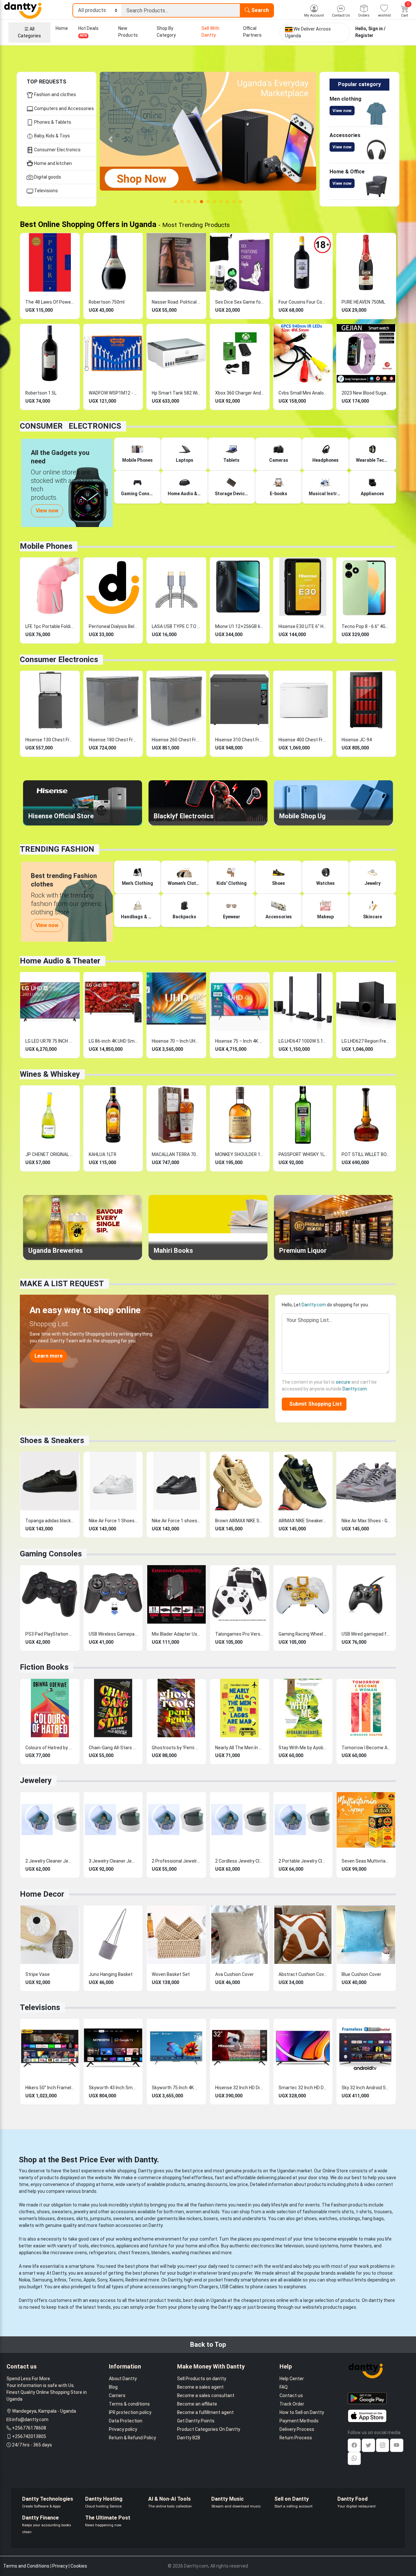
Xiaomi (116, 2280)
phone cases (264, 2287)
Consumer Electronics (57, 150)
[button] (111, 139)
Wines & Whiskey (50, 1074)
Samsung (42, 2280)
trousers (383, 2212)
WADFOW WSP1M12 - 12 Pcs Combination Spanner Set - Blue (113, 393)
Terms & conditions (129, 2404)
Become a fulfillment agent (205, 2412)
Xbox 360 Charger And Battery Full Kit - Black (240, 393)
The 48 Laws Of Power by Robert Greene (50, 302)
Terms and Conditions (26, 2566)
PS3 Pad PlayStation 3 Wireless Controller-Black (50, 1634)
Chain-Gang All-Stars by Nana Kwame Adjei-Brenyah (113, 1748)
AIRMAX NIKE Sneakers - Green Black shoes (303, 1521)
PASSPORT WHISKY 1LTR (303, 1154)
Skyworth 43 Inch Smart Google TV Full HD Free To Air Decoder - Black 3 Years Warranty (113, 2088)
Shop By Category (166, 32)
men (179, 2212)
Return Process (296, 2438)
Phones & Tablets (52, 122)
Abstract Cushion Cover (303, 1974)
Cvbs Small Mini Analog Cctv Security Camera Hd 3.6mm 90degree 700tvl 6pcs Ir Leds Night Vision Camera (303, 393)
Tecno (75, 2280)
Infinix (60, 2280)
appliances (128, 2246)
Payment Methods (299, 2421)
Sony (102, 2280)
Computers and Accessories (64, 108)
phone (142, 2266)
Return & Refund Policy (132, 2438)
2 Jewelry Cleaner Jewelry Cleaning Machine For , (50, 1861)
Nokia (25, 2280)
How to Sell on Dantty (302, 2412)
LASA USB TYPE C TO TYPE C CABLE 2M (176, 626)
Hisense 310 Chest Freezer (240, 740)
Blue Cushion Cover (361, 1974)
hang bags (373, 2218)
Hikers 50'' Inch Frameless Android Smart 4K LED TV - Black (50, 2088)
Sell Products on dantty (202, 2379)
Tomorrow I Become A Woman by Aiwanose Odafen (366, 1748)
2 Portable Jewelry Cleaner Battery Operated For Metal (303, 1861)
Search (259, 10)
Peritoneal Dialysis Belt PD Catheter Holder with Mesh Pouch (113, 626)
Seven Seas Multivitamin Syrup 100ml (366, 1861)
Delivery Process (297, 2429)
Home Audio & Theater (60, 961)
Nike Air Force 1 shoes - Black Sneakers (176, 1521)
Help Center (292, 2379)
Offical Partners (252, 32)
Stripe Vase (38, 1974)
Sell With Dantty (210, 32)
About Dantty (123, 2379)
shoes (43, 2212)
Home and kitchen (52, 163)
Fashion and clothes (55, 94)
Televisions (45, 191)
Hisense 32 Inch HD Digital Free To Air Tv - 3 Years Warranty (240, 2088)
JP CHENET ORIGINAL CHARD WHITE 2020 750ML (50, 1154)
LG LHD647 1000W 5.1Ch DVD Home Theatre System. (303, 1041)
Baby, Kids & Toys (52, 136)
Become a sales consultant (206, 2395)
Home (62, 28)
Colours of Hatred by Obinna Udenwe (50, 1748)
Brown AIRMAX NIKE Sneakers (240, 1521)
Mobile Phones (46, 546)
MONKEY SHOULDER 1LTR (240, 1154)
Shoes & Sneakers (52, 1440)
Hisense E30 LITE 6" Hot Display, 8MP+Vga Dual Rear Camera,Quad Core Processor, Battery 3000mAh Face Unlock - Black (303, 626)
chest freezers (134, 2253)
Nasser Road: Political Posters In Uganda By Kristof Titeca (176, 302)
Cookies (79, 2566)
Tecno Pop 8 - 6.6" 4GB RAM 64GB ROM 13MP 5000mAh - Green (366, 626)
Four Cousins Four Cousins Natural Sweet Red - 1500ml (303, 302)
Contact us (291, 2395)
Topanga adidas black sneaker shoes (50, 1521)
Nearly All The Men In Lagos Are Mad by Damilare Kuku (240, 1748)
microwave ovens (69, 2253)
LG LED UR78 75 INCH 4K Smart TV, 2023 (50, 1041)
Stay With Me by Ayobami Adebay (303, 1748)
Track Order (292, 2404)
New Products (128, 32)
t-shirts (364, 2212)
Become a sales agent (200, 2387)
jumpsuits (101, 2218)
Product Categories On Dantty (209, 2429)
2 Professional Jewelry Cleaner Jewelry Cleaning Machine (176, 1861)
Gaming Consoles (51, 1554)
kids (215, 2212)
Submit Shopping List (314, 1404)
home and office (202, 2246)
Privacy (60, 2566)
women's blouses (37, 2218)
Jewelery (36, 1780)
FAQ (284, 2387)
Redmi (132, 2280)
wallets (26, 2225)
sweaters (62, 2212)
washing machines (191, 2253)
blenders (161, 2253)
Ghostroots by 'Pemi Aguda (176, 1748)
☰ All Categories (29, 32)
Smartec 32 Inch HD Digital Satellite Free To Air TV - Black (303, 2088)
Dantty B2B (189, 2438)
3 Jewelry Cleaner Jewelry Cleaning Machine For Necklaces (113, 1861)
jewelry (81, 2212)
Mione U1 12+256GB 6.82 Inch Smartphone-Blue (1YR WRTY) (240, 626)
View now (342, 111)
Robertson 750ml (107, 302)
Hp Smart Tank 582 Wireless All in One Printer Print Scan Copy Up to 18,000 (176, 393)
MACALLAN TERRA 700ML (176, 1154)
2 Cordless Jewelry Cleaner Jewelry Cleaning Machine (240, 1861)
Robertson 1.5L (41, 393)
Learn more (49, 1356)
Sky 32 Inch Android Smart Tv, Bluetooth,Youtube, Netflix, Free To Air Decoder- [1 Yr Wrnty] (366, 2088)
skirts (82, 2218)
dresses (65, 2218)
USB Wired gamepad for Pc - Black (366, 1634)
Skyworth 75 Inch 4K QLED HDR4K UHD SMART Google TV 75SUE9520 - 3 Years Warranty (176, 2088)
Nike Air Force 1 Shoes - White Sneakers (113, 1521)
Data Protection (126, 2421)
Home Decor (42, 1894)
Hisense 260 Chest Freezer (176, 740)
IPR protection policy (130, 2412)
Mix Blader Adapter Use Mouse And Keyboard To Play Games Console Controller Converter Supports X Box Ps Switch (176, 1634)
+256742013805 (29, 2436)
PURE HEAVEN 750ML (363, 302)
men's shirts (341, 2212)
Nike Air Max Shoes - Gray (366, 1521)
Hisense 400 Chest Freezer (303, 740)
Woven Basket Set (171, 1974)
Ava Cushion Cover (234, 1974)
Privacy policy (123, 2429)
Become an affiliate (197, 2404)
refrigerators (103, 2253)
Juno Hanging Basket (111, 1974)
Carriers (117, 2395)
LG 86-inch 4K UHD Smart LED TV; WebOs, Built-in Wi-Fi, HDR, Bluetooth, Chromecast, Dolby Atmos (113, 1041)
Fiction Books (44, 1667)
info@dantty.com (30, 2419)
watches (328, 2218)
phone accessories (150, 2287)
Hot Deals (88, 32)
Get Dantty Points (196, 2421)
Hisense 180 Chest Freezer (113, 740)
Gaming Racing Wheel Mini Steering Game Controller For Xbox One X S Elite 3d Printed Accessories (303, 1634)
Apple (89, 2280)
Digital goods (47, 177)
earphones (295, 2287)
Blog (113, 2387)
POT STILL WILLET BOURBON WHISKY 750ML (366, 1154)
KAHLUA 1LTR (103, 1154)
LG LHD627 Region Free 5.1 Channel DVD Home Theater (366, 1041)
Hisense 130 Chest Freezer (50, 740)
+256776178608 (29, 2428)
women (194, 2212)
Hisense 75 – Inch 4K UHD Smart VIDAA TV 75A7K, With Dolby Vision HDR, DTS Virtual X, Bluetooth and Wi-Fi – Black (240, 1041)
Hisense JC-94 (357, 740)
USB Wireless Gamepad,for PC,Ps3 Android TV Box (113, 1634)
